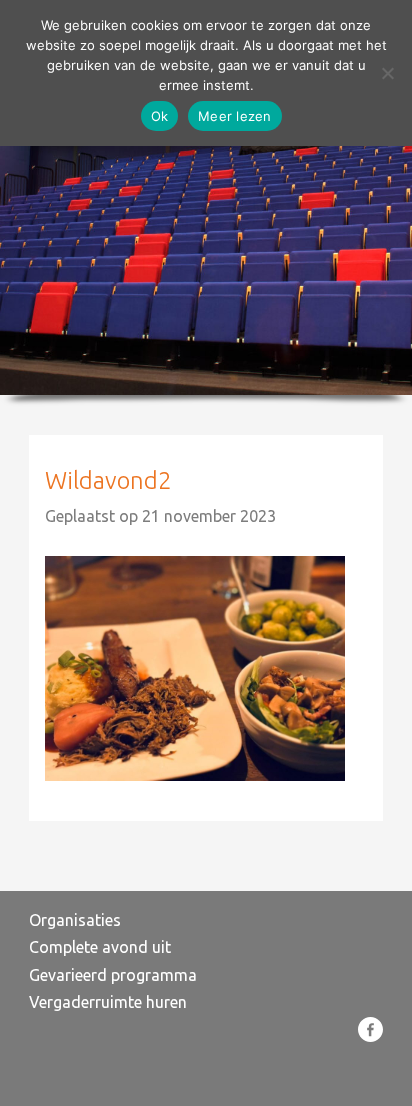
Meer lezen (235, 116)
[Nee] (387, 73)
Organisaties (75, 920)
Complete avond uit (100, 947)
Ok (160, 116)
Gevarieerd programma (113, 975)
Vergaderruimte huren (108, 1002)
